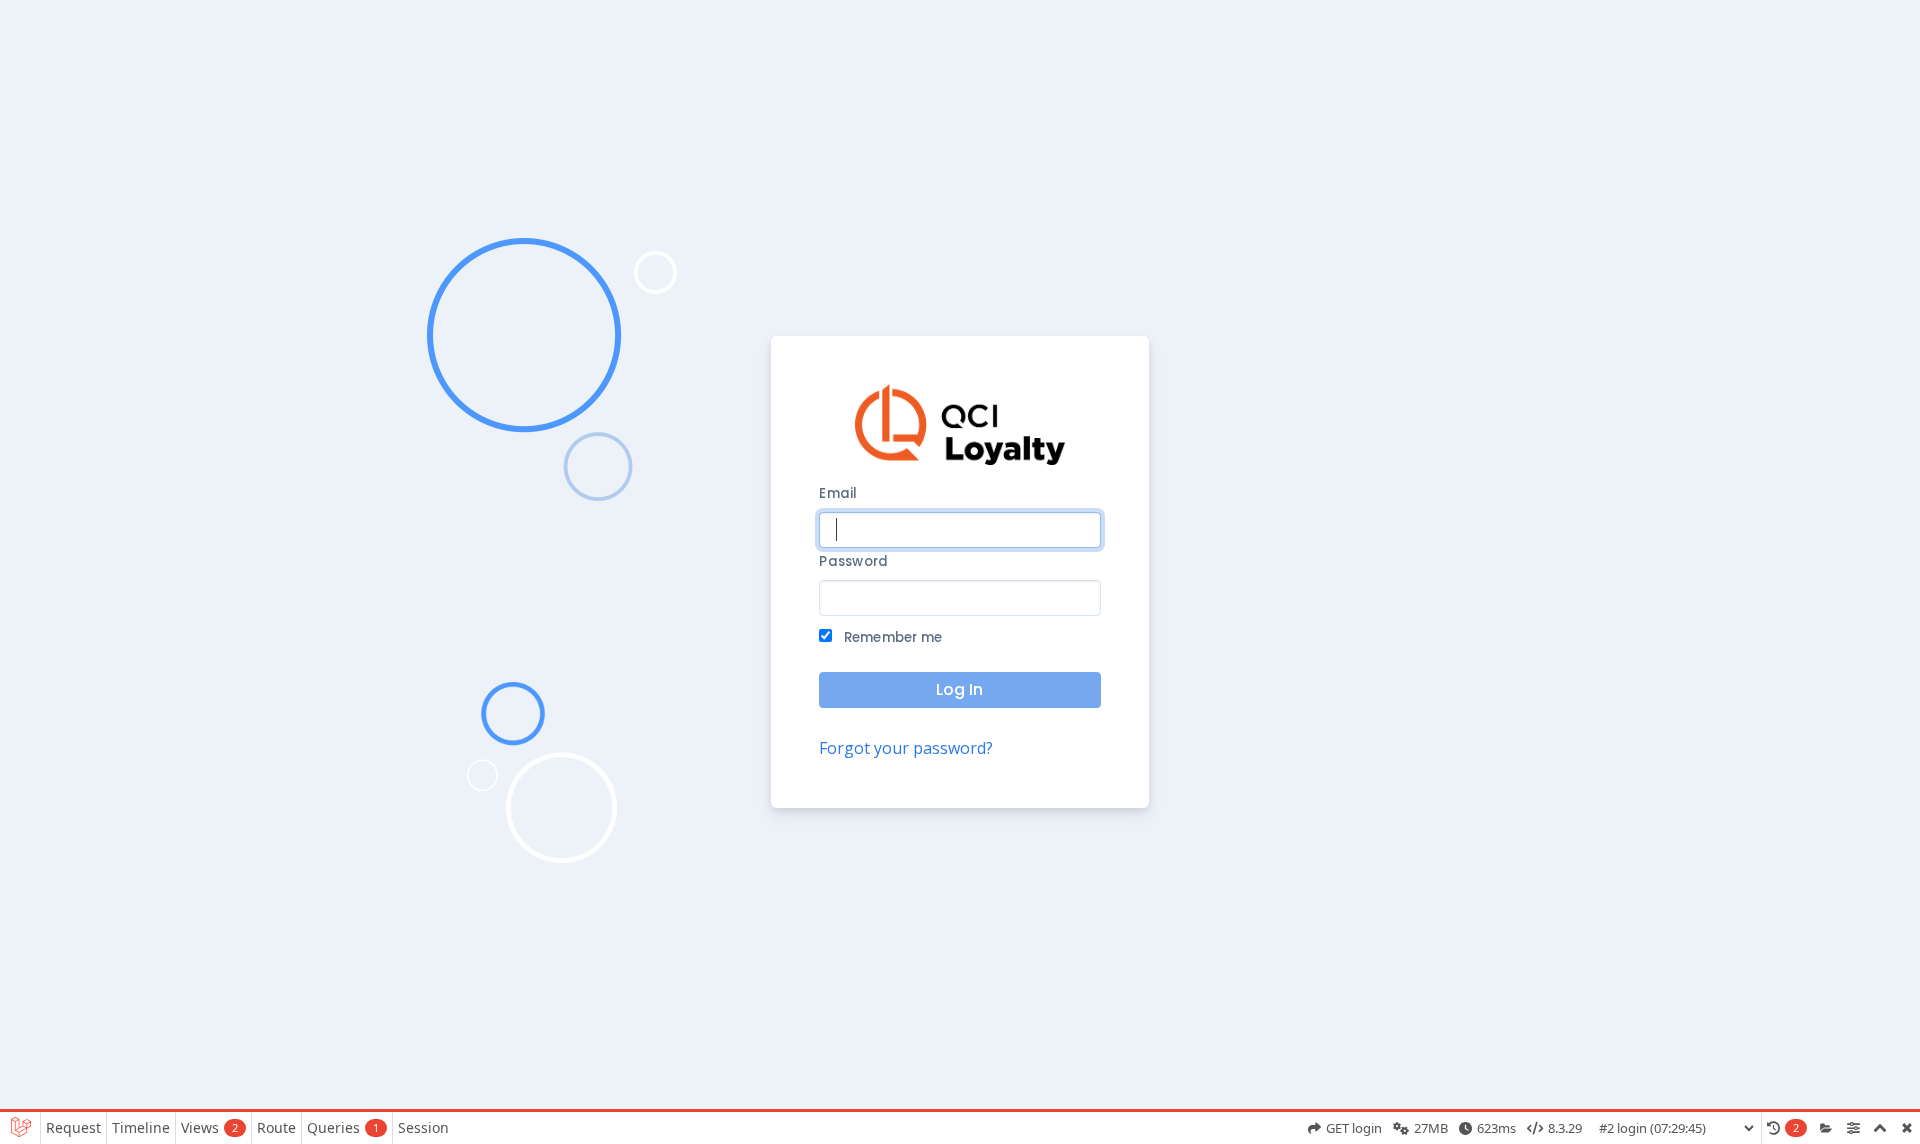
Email (838, 493)
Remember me (891, 637)
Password (853, 561)
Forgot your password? (906, 748)
